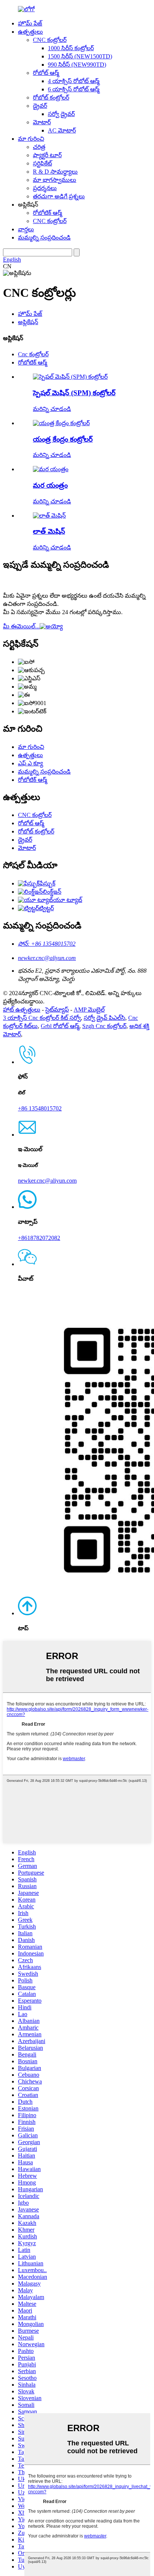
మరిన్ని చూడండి (52, 409)
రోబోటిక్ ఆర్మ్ (47, 213)
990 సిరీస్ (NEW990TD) (77, 65)
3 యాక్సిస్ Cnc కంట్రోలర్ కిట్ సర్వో (42, 1018)
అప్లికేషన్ (28, 322)
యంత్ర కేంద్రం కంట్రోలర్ (63, 439)
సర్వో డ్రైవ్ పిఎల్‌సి (104, 1018)
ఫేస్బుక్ (47, 883)
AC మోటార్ (62, 130)
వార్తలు (26, 229)
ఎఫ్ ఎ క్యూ (30, 763)
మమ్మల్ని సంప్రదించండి (44, 237)
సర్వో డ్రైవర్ (61, 114)
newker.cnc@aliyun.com (47, 958)
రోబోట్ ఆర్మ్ (46, 73)
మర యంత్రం (50, 485)
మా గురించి (31, 139)
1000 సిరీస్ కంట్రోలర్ (71, 48)
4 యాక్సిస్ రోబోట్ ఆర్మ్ (74, 81)
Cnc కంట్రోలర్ (33, 354)
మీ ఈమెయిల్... (21, 626)
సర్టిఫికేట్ (42, 163)
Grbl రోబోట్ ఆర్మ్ (60, 1026)
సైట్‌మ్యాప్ (57, 1010)
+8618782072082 (39, 1238)
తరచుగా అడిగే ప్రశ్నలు (59, 196)
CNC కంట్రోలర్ (50, 40)
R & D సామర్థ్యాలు (55, 172)
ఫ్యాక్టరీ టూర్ (47, 155)
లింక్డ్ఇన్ (52, 892)
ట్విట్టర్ (46, 908)
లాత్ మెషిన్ (49, 531)
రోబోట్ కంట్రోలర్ (51, 97)
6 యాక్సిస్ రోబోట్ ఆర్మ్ (74, 89)
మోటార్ (42, 122)
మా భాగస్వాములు (55, 180)
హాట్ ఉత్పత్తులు (22, 1010)
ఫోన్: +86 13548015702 (47, 944)
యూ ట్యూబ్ (68, 900)
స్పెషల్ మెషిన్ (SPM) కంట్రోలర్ (74, 393)
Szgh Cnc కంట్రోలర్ (104, 1026)
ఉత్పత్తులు (30, 32)
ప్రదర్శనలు (45, 188)
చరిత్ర (39, 147)
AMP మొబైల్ (89, 1010)
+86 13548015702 (40, 1108)
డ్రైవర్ (40, 106)
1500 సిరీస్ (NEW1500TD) (80, 56)
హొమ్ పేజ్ (30, 23)
